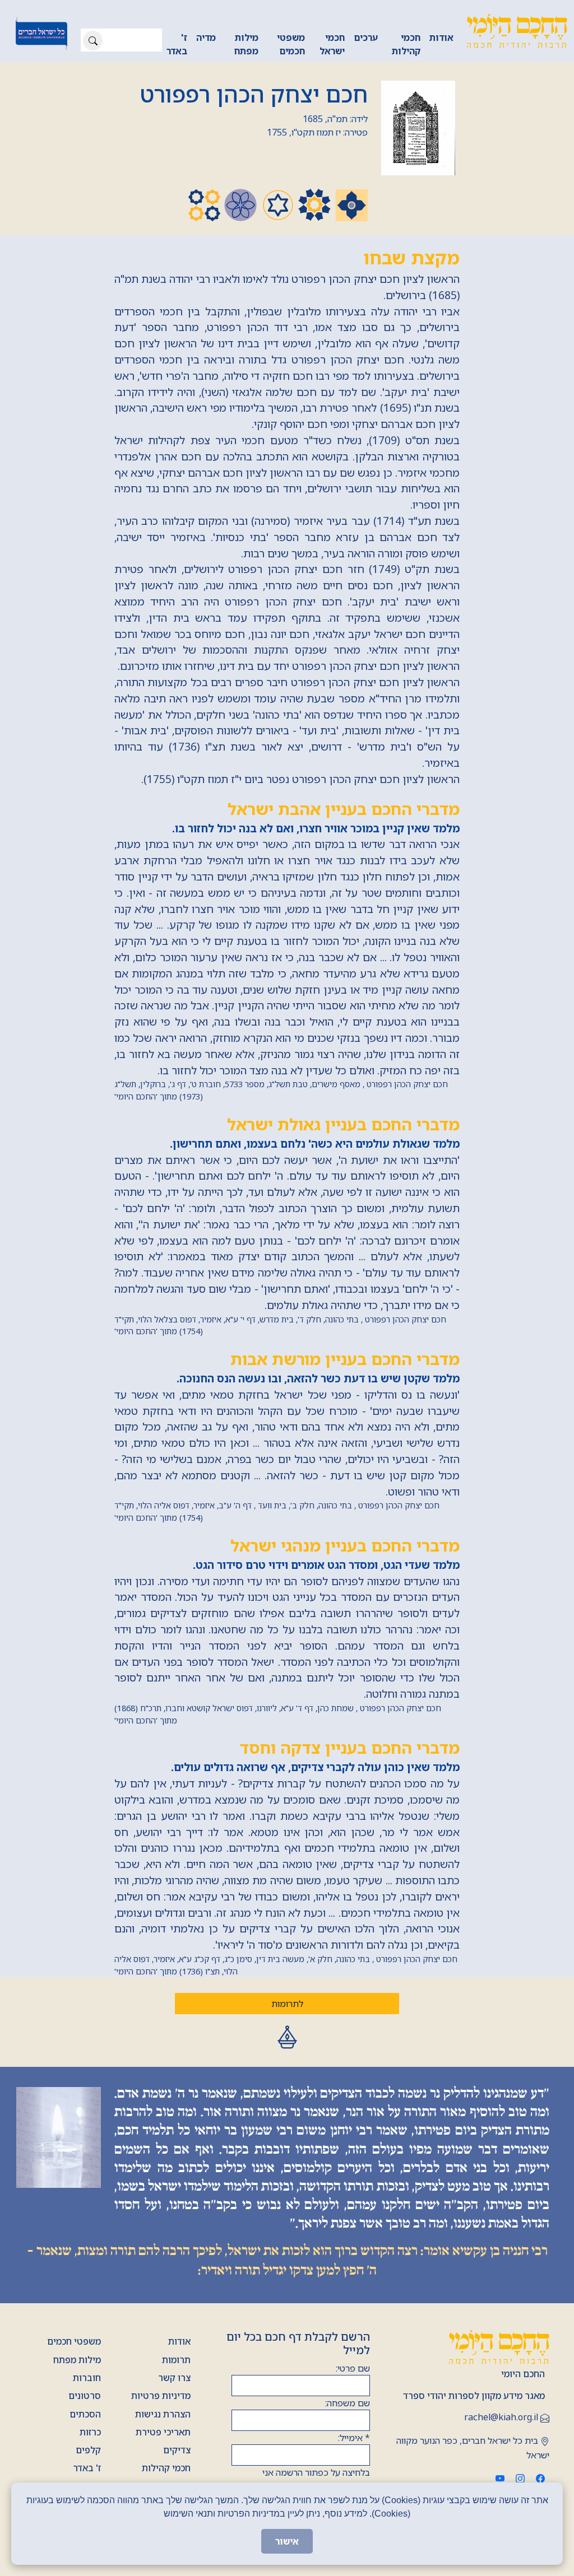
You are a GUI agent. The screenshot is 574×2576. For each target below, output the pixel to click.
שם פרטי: (353, 2368)
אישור (287, 2541)
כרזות (90, 2432)
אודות (441, 38)
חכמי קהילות (406, 44)
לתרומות (287, 2004)
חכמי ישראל (332, 44)
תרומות (176, 2360)
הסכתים (85, 2414)
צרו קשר (174, 2378)
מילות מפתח (246, 44)
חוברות (87, 2378)
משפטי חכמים (291, 44)
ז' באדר (177, 44)
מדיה (206, 38)
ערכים (366, 38)
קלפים (88, 2450)
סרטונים (85, 2396)
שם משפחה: (348, 2403)
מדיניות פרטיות (161, 2396)
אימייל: (354, 2438)
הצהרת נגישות (163, 2414)
